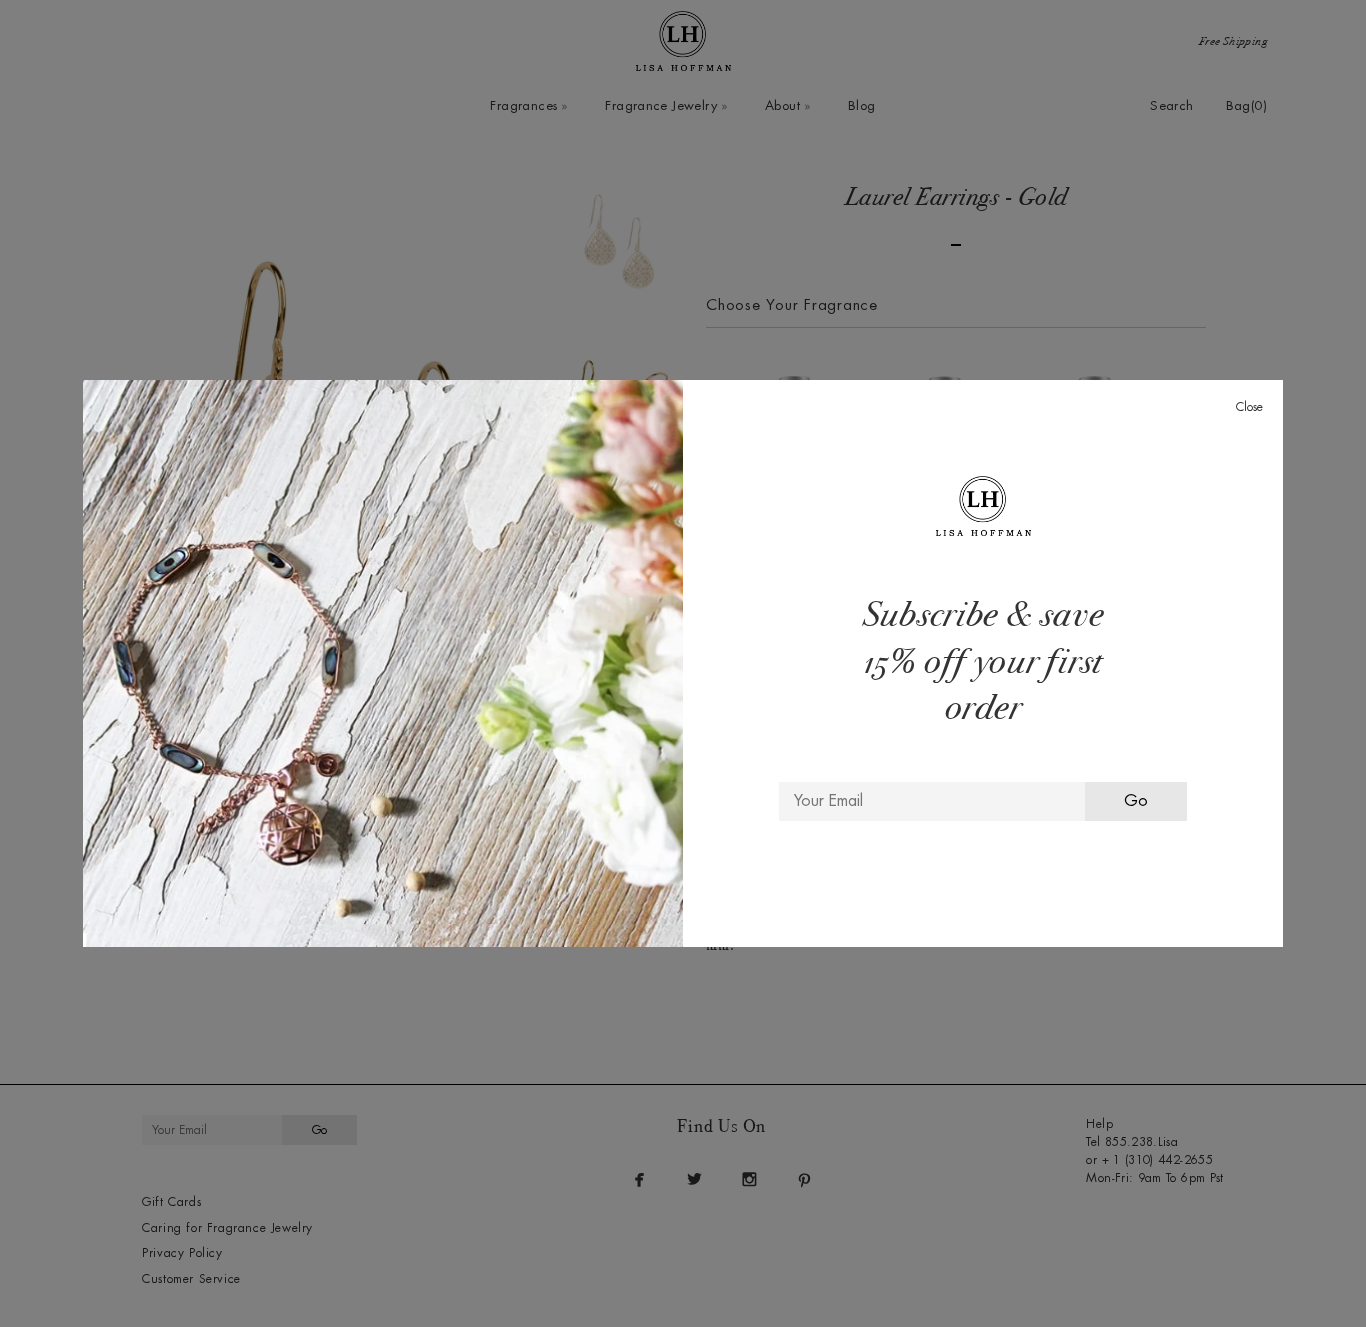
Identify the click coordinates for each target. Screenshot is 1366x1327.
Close (1249, 407)
